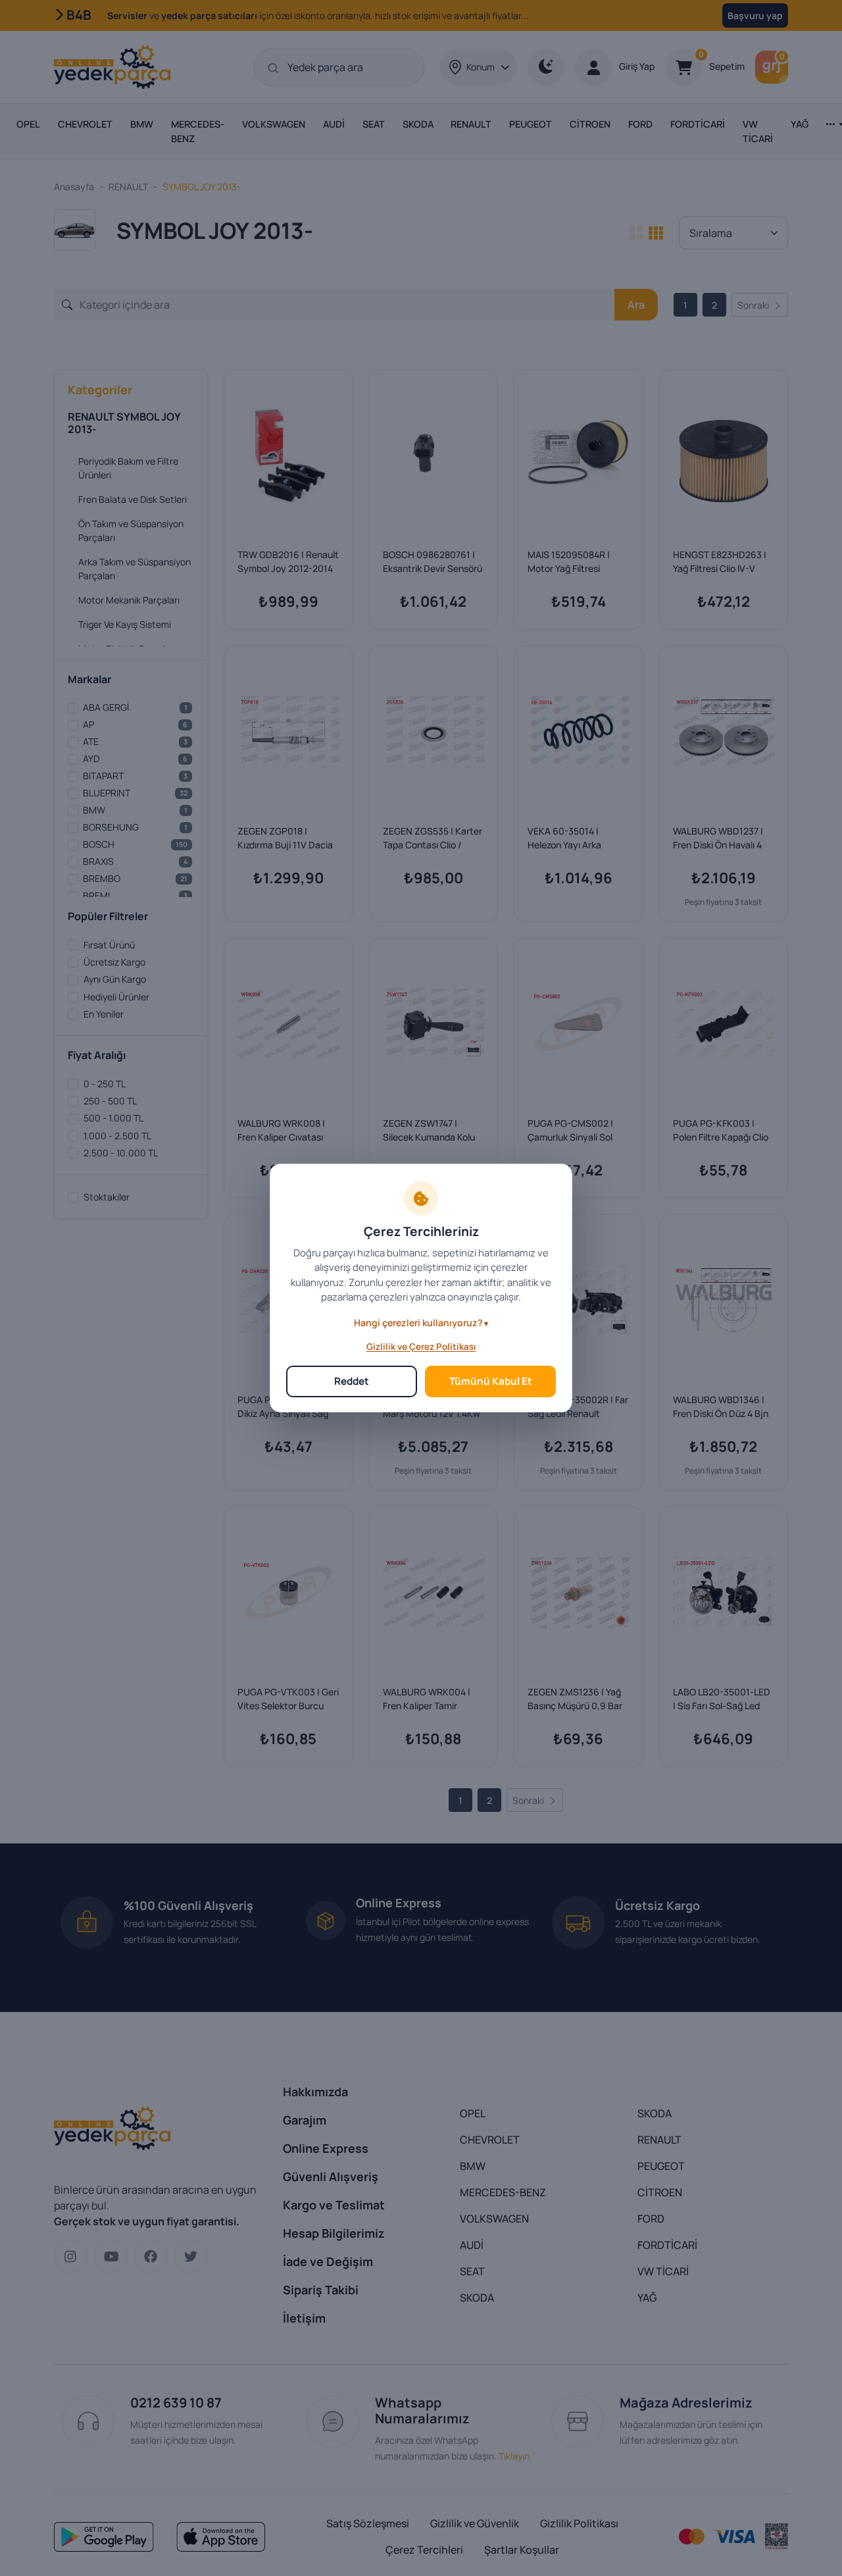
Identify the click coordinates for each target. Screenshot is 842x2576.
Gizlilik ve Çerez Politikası (421, 1347)
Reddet (352, 1381)
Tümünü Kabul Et (491, 1381)
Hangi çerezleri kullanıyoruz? (418, 1323)
